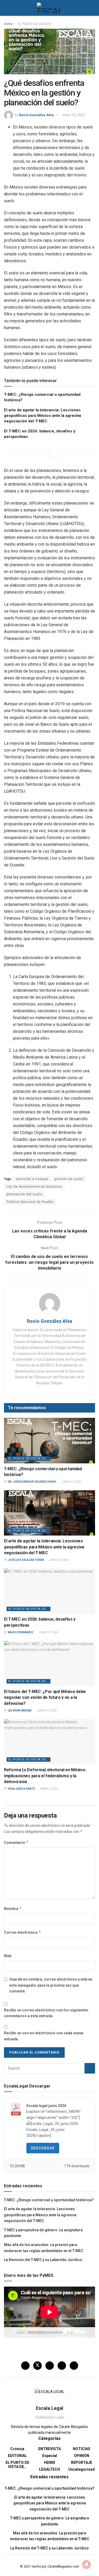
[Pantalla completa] (88, 2332)
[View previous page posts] (45, 453)
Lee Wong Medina (20, 1711)
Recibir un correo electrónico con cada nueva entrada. (44, 2036)
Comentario (16, 1842)
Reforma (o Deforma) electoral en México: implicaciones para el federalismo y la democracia (45, 1776)
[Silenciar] (79, 2332)
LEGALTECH (49, 2469)
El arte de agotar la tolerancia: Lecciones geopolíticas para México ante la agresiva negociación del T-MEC (43, 416)
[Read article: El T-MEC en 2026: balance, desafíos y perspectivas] (49, 1591)
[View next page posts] (54, 453)
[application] (49, 2312)
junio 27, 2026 (71, 1482)
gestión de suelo (69, 1179)
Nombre (13, 1909)
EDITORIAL (17, 2456)
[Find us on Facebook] (25, 2366)
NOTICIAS (82, 2449)
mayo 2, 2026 (49, 1789)
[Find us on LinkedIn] (62, 2366)
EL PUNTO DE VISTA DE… (17, 2465)
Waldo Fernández (21, 1632)
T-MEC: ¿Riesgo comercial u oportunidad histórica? (49, 2200)
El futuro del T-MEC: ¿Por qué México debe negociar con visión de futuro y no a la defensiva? (45, 1697)
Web (8, 1956)
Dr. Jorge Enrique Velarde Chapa (32, 1482)
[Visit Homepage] (49, 8)
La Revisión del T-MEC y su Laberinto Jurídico (43, 2260)
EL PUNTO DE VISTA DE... (36, 24)
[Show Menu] (6, 8)
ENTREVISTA (49, 2449)
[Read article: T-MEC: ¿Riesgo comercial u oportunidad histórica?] (49, 1441)
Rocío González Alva (36, 115)
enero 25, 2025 (73, 115)
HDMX (50, 2463)
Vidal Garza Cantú (22, 1789)
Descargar (43, 2148)
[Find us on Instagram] (50, 2366)
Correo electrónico (23, 1932)
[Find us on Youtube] (74, 2366)
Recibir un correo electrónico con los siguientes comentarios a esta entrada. (46, 2013)
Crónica (17, 2449)
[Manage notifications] (87, 2564)
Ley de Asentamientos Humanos (34, 1187)
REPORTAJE (82, 2463)
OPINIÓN (82, 2456)
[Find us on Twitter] (37, 2366)
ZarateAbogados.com (63, 2567)
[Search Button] (93, 8)
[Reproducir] (11, 2332)
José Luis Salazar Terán (26, 1560)
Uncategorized (82, 2469)
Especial (50, 2456)
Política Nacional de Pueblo (30, 1202)
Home (8, 24)
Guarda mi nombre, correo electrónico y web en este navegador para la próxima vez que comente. (51, 1985)
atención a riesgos (32, 1179)
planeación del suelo (24, 1194)
